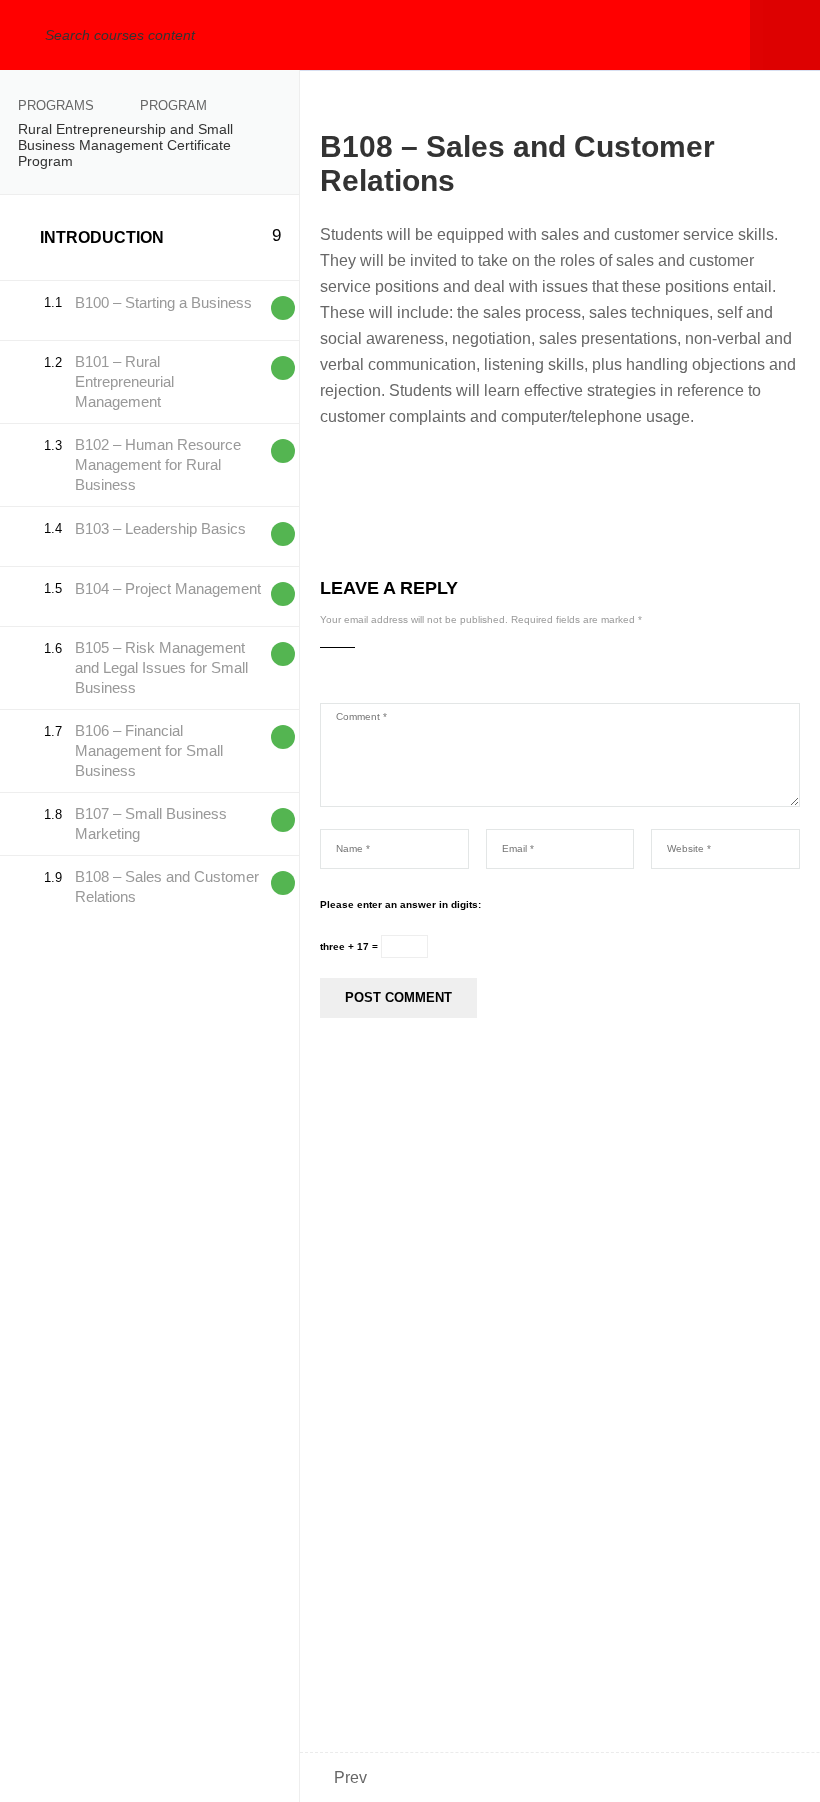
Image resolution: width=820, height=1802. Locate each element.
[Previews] (283, 308)
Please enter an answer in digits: (400, 904)
